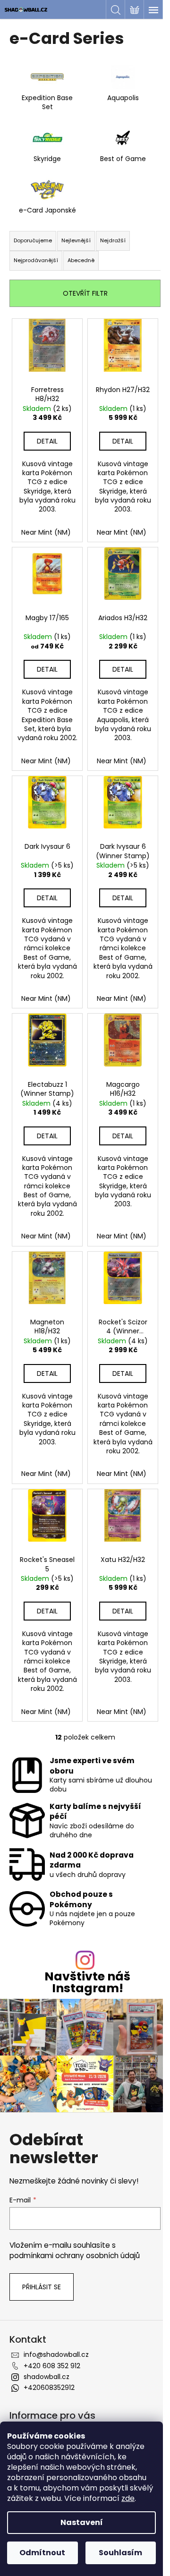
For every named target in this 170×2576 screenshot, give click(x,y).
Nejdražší (113, 240)
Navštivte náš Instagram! (87, 1982)
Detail (47, 441)
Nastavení (82, 2522)
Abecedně (81, 260)
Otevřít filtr (85, 293)
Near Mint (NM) (46, 532)
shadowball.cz (47, 2377)
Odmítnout (42, 2553)
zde (128, 2498)
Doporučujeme (33, 240)
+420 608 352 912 (52, 2366)
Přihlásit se (42, 2287)
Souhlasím (120, 2553)
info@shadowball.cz (56, 2354)
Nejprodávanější (36, 260)
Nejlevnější (76, 240)
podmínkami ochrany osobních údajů (75, 2256)
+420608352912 (49, 2388)
